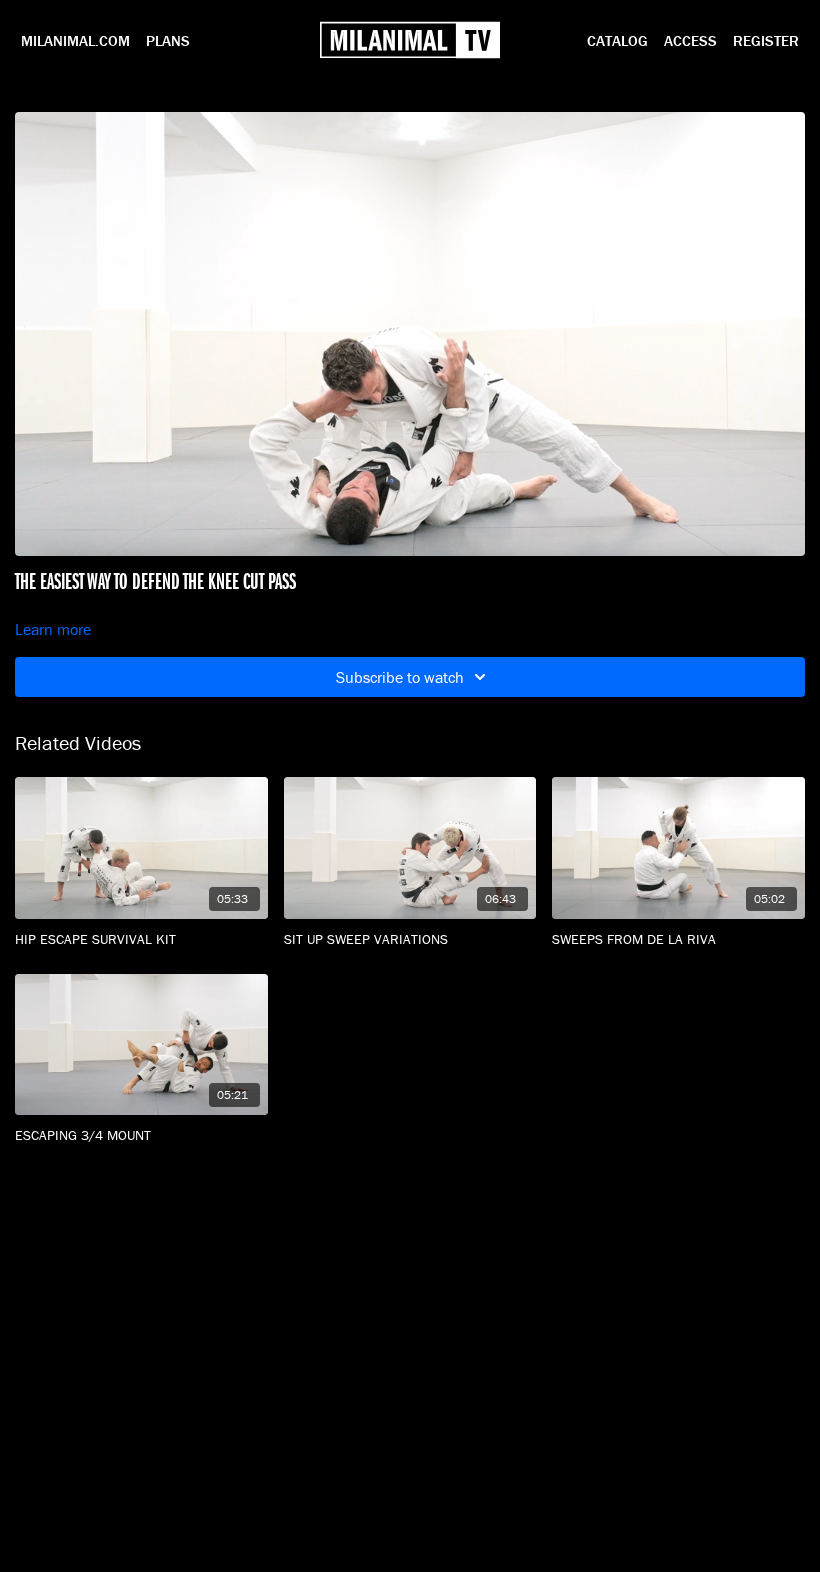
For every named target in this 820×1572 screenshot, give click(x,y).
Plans (168, 40)
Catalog (617, 40)
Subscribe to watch (400, 677)
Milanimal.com (75, 40)
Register (766, 40)
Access (690, 40)
